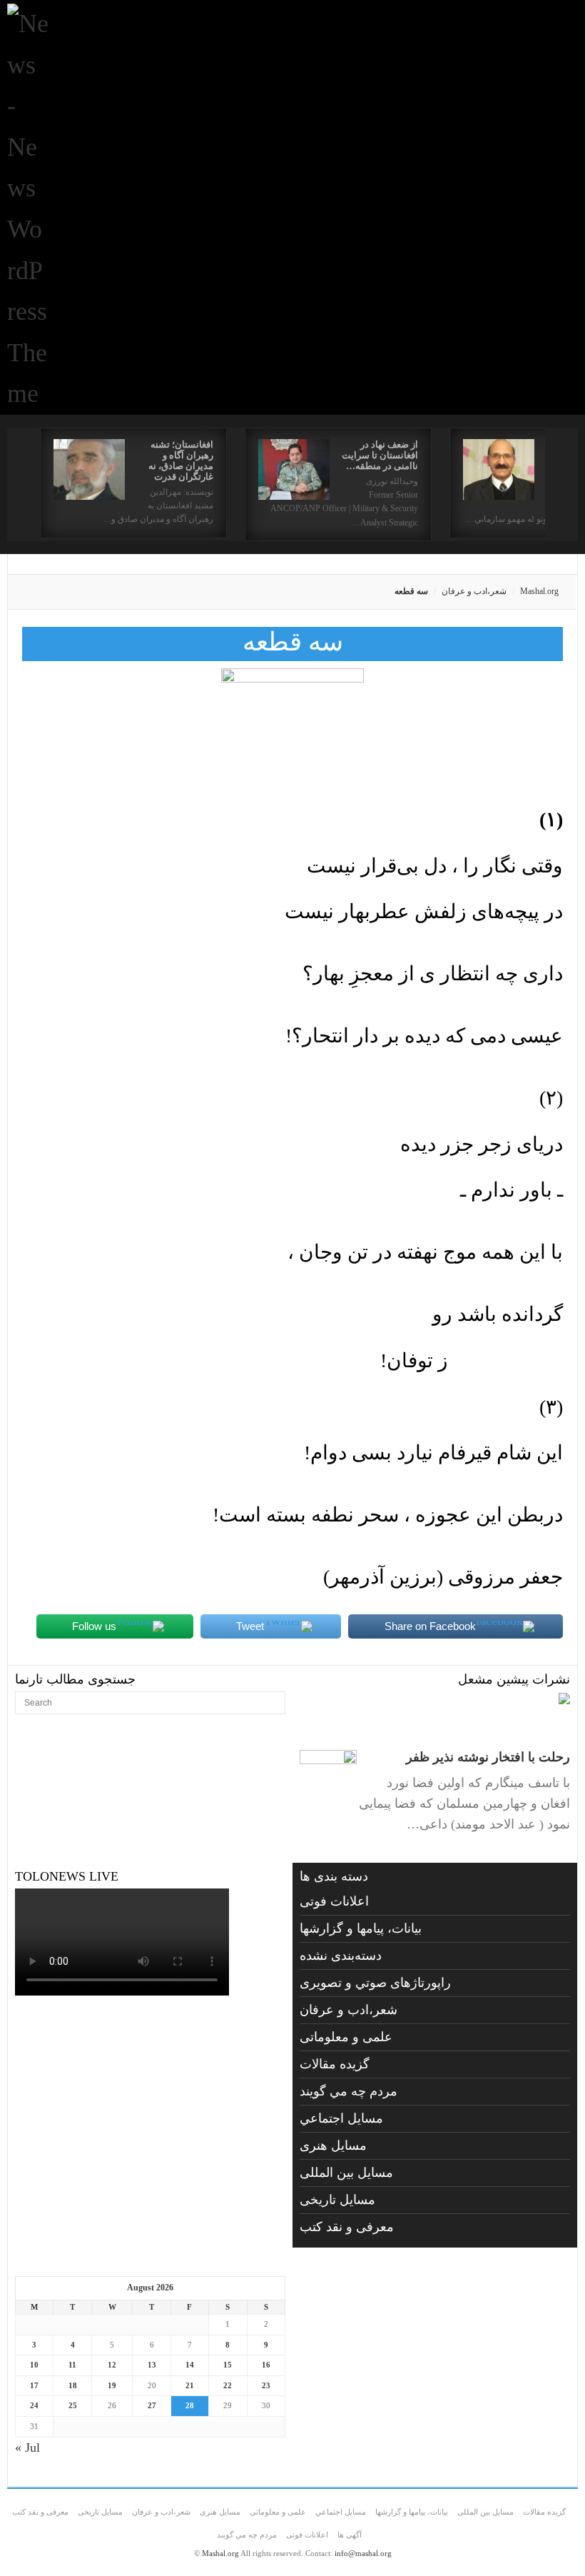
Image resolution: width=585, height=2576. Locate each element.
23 (266, 2385)
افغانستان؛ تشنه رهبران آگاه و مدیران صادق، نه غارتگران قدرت (181, 461)
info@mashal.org (363, 2553)
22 (228, 2385)
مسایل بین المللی (346, 2173)
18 (73, 2385)
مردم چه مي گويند (349, 2091)
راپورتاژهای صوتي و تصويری (375, 1983)
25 (73, 2405)
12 (112, 2365)
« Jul (27, 2447)
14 (190, 2365)
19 (112, 2385)
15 (228, 2365)
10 (34, 2365)
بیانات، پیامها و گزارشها (361, 1928)
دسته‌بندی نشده (341, 1956)
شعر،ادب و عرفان (474, 591)
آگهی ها (350, 2535)
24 (34, 2405)
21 (190, 2385)
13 (152, 2365)
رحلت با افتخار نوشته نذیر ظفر (488, 1757)
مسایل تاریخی (337, 2200)
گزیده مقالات (335, 2064)
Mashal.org (539, 591)
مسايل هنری (333, 2145)
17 (34, 2385)
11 (72, 2365)
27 (152, 2405)
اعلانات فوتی (334, 1901)
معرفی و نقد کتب (347, 2227)
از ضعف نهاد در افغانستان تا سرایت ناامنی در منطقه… (380, 455)
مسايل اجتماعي (341, 2118)
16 (266, 2365)
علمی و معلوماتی (346, 2037)
